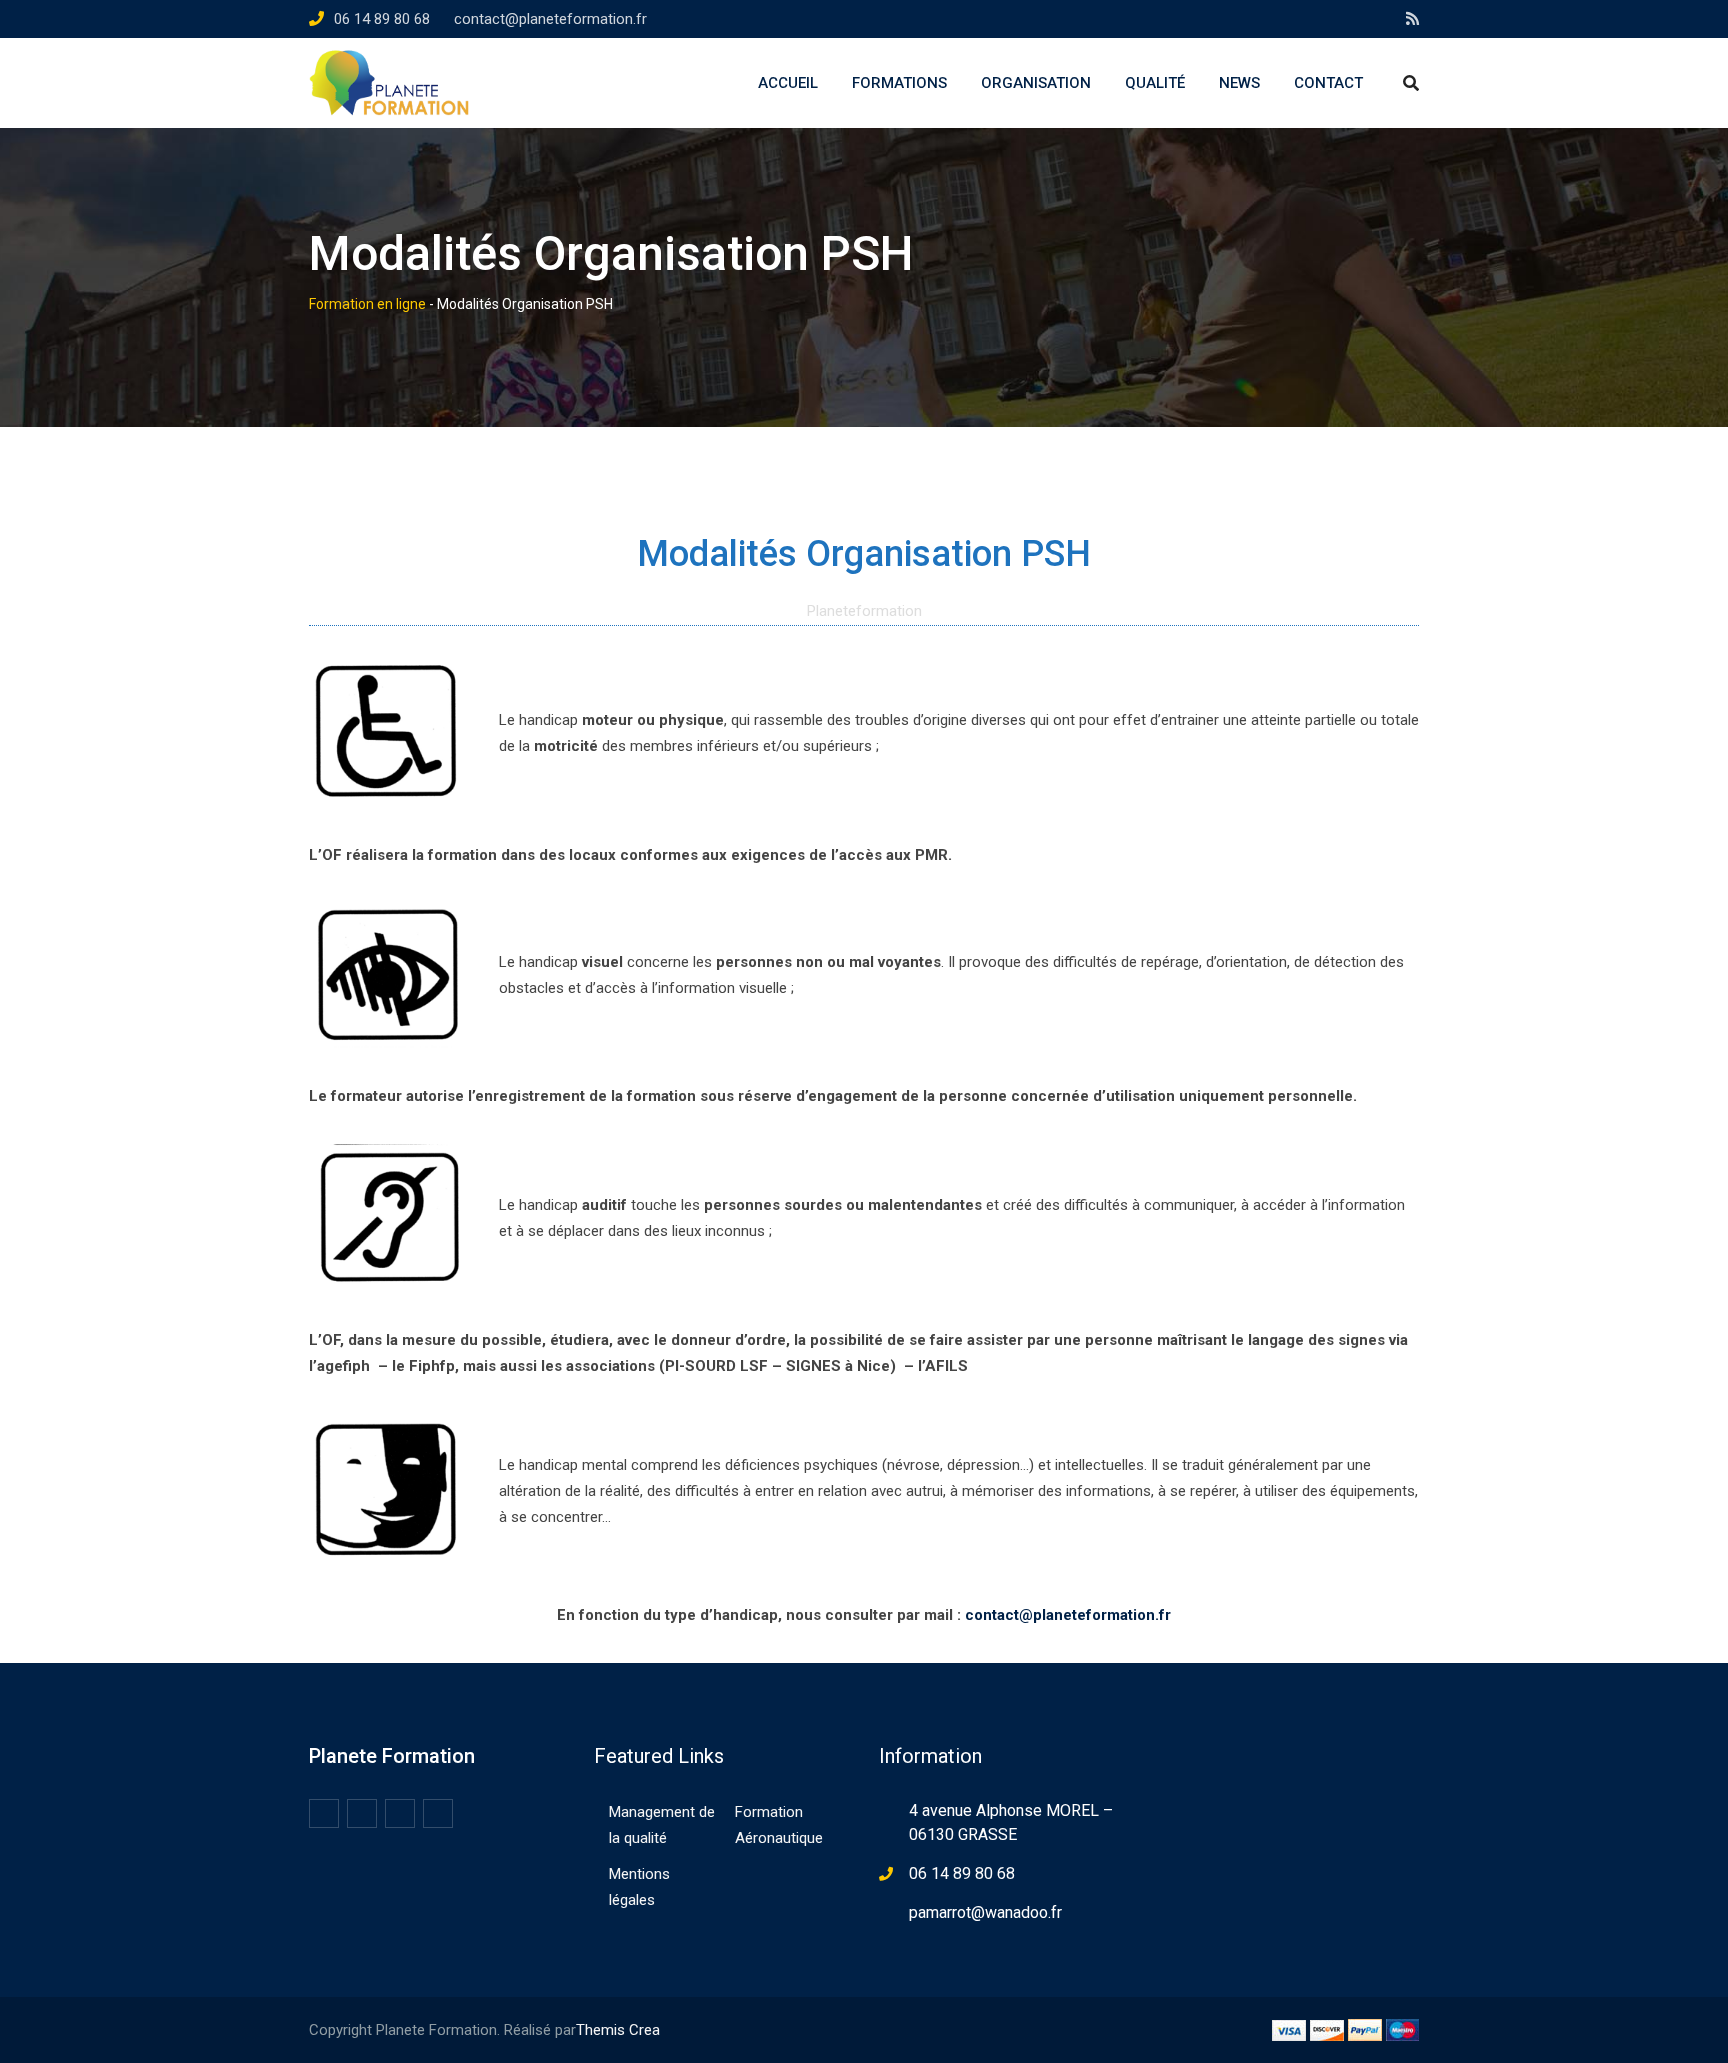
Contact (1328, 83)
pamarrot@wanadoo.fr (985, 1912)
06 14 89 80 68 (382, 19)
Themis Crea (618, 2030)
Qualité (1155, 83)
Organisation (1036, 83)
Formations (899, 83)
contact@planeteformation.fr (550, 19)
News (1239, 83)
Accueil (788, 83)
